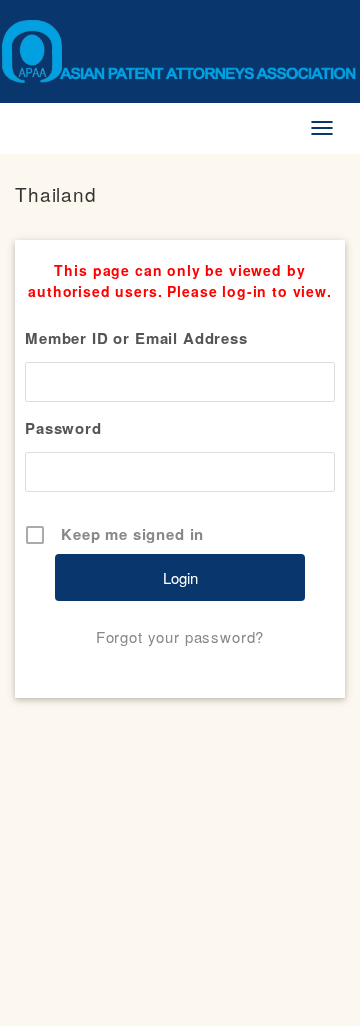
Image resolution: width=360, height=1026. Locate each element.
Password (63, 428)
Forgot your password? (180, 636)
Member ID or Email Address (136, 338)
